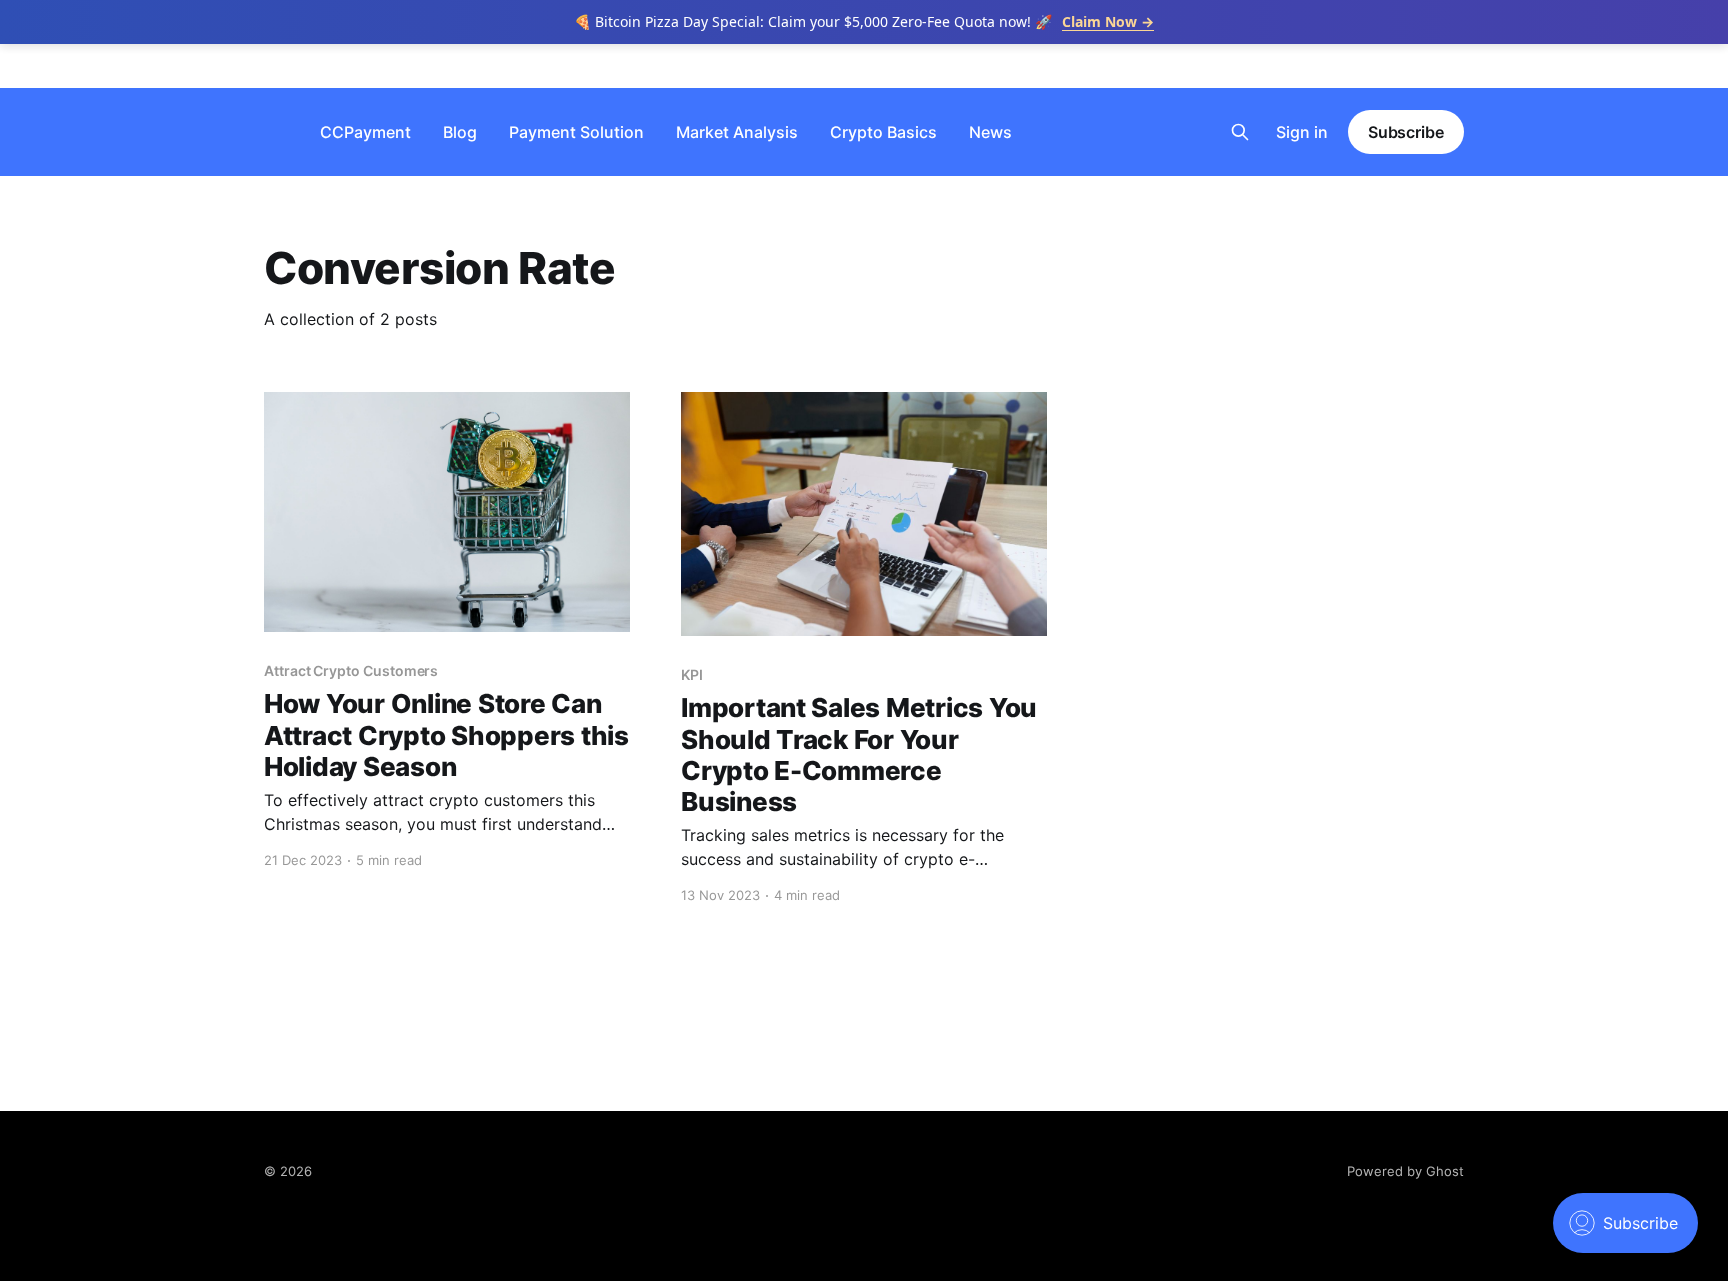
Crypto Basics (883, 132)
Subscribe (1406, 132)
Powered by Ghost (1405, 1171)
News (990, 132)
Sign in (1302, 132)
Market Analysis (737, 132)
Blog (460, 132)
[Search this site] (1240, 132)
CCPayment (365, 132)
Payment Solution (576, 132)
